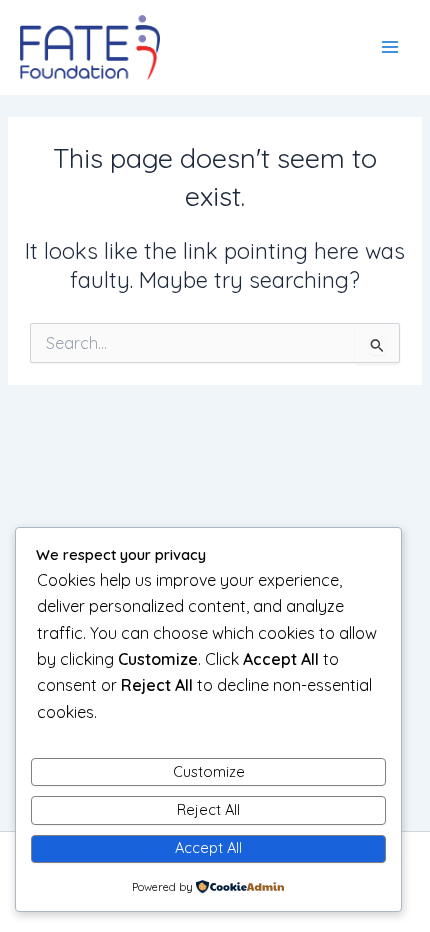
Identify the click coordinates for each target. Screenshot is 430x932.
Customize (209, 771)
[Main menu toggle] (390, 47)
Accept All (208, 847)
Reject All (208, 809)
